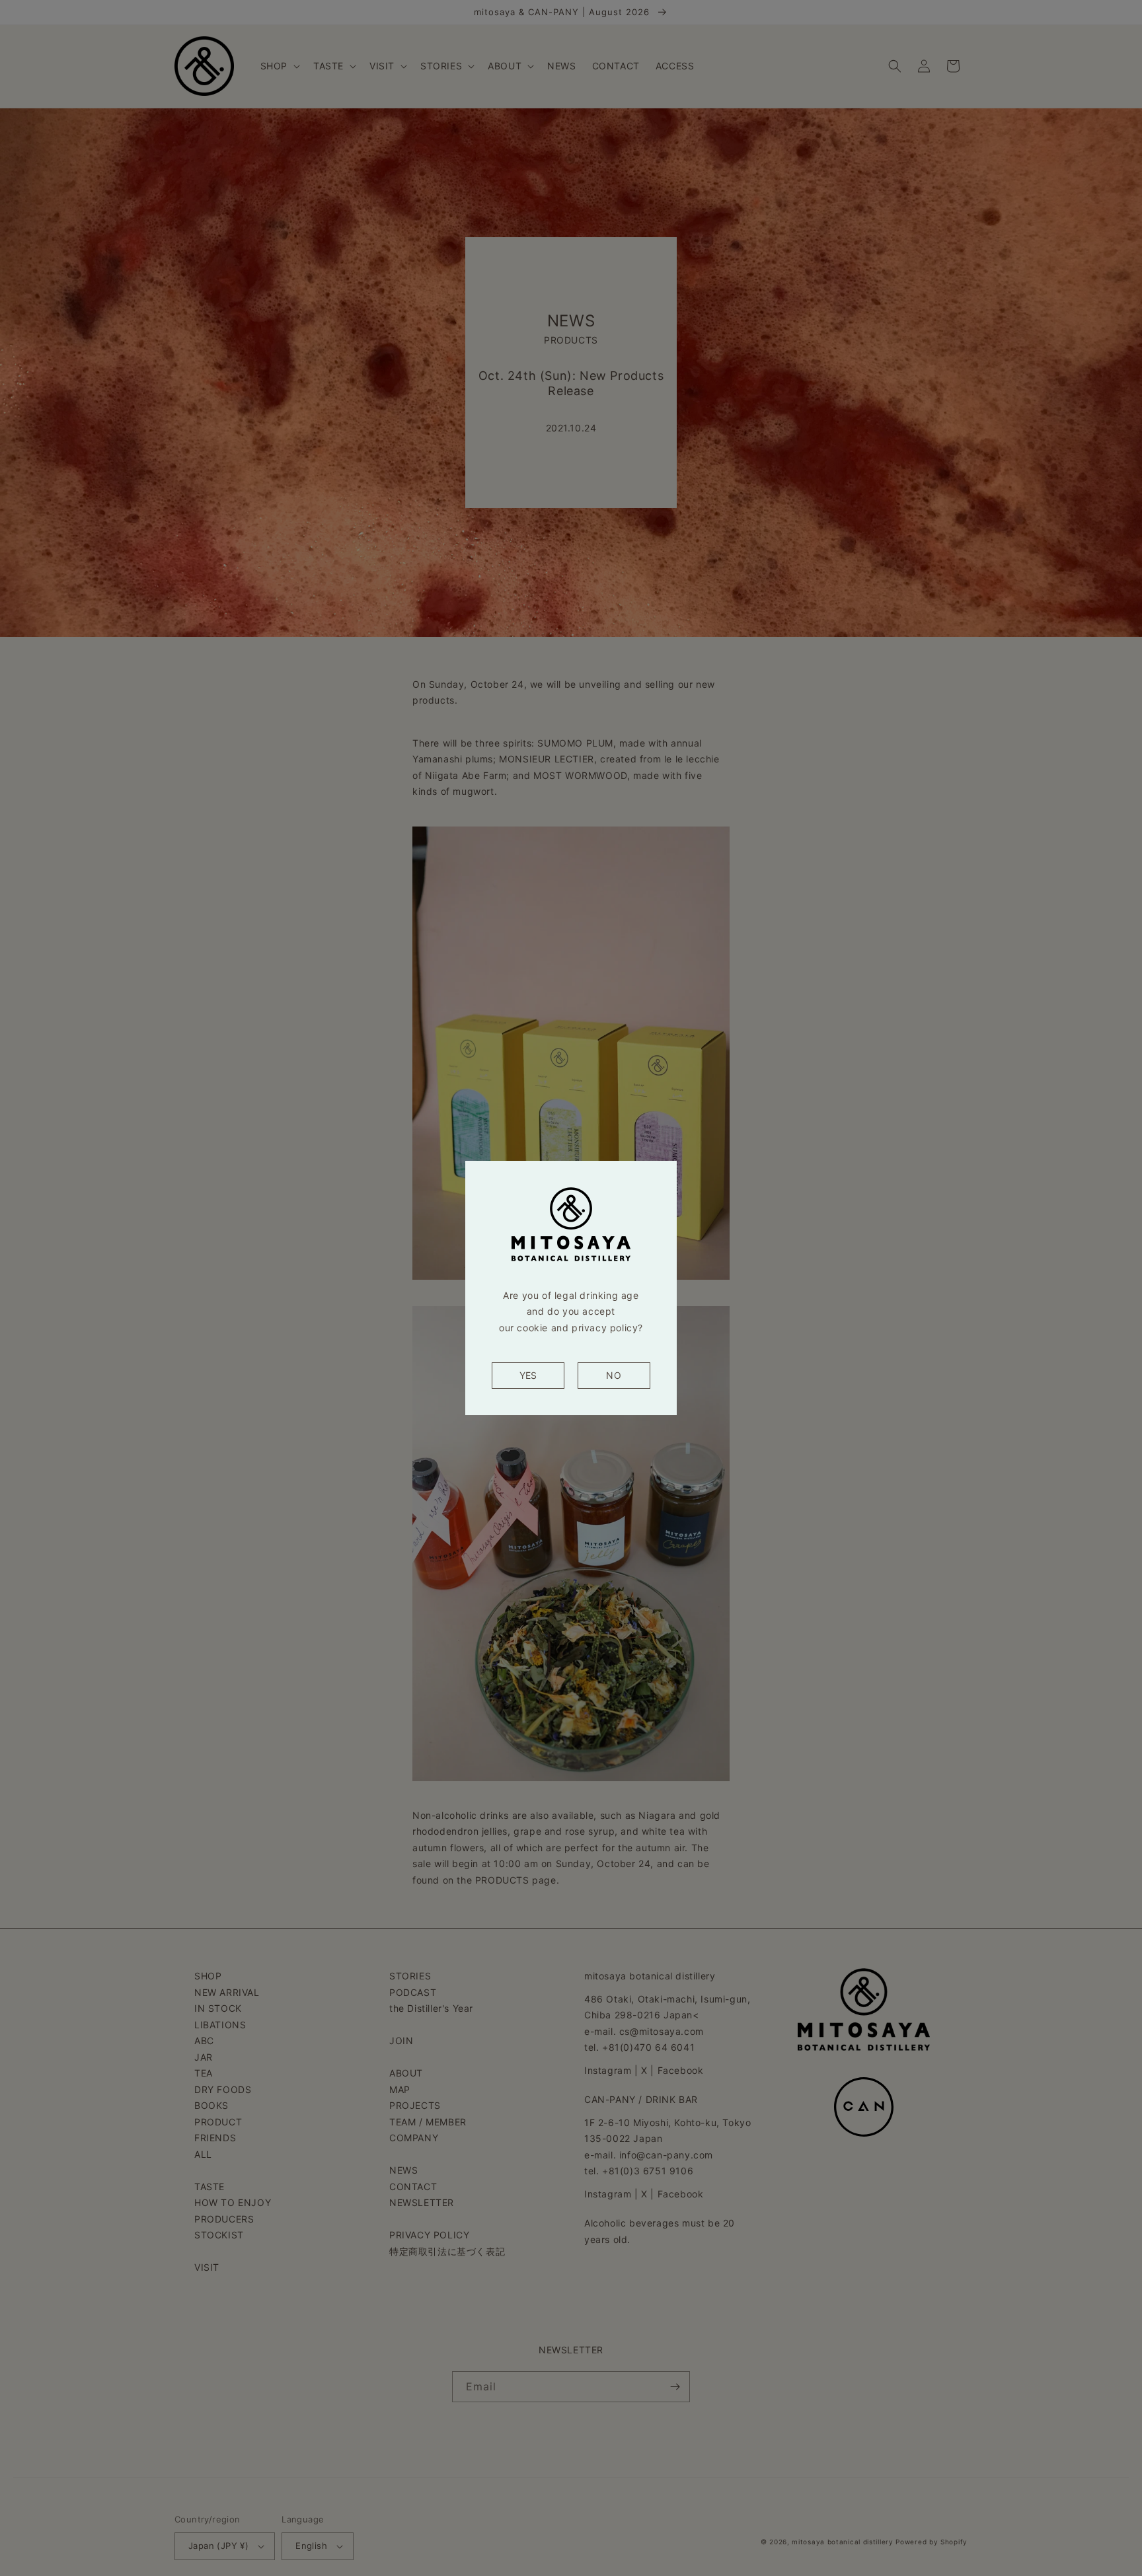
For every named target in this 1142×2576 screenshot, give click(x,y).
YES (528, 1375)
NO (614, 1375)
